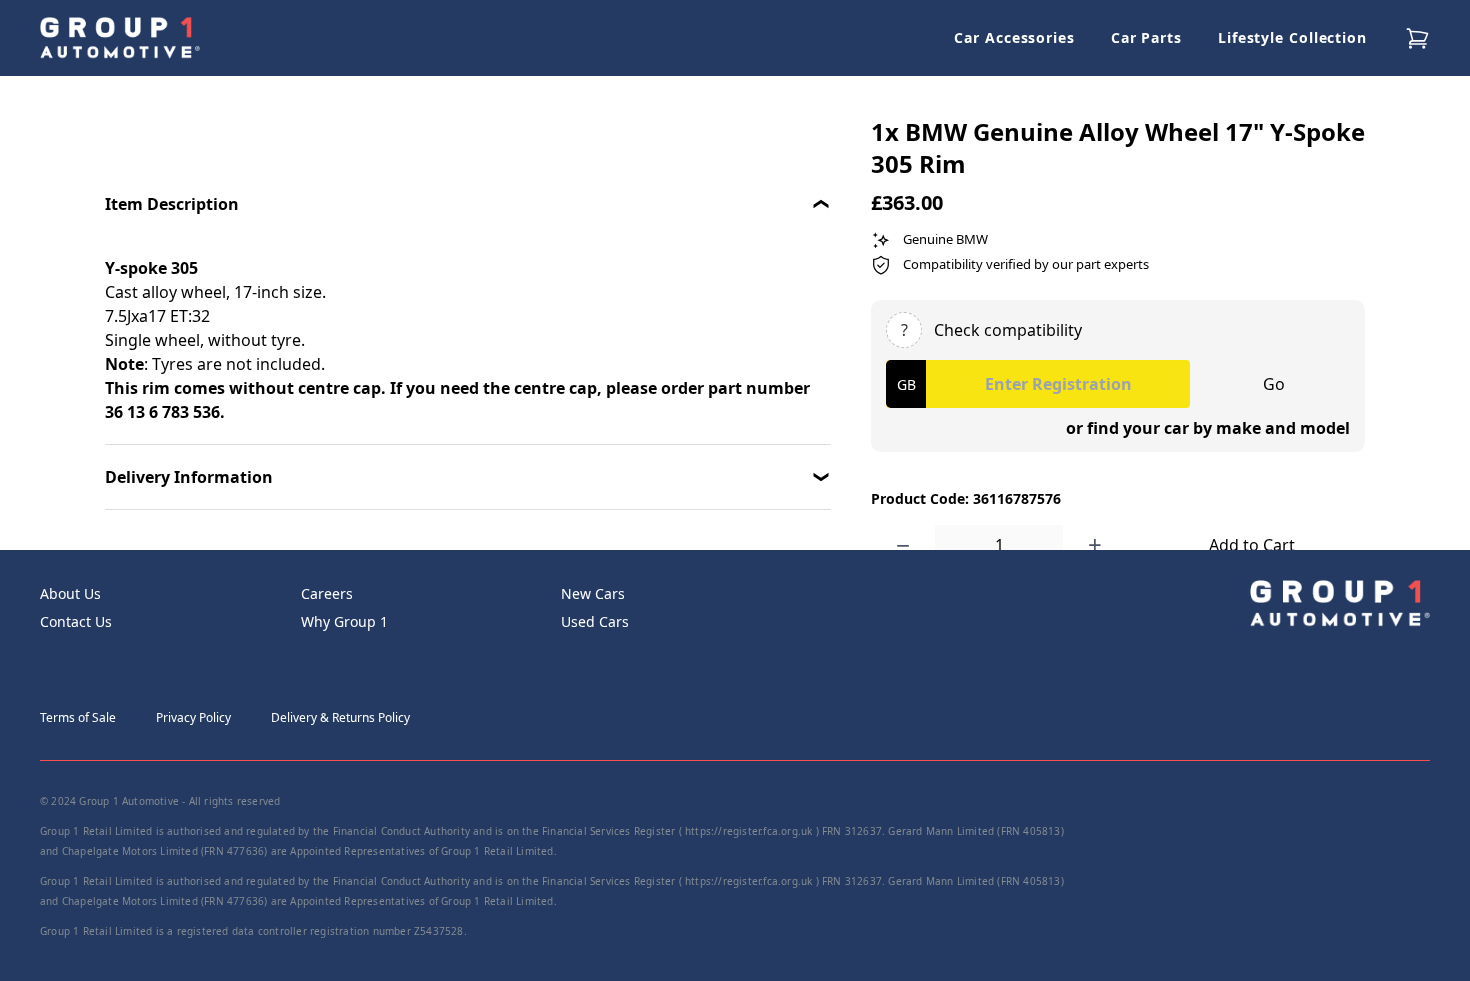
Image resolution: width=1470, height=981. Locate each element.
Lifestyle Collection (1292, 37)
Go (1274, 384)
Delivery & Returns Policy (340, 717)
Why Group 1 (344, 621)
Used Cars (595, 621)
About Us (70, 593)
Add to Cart (1252, 545)
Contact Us (76, 621)
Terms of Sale (78, 717)
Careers (327, 593)
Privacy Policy (193, 717)
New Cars (593, 593)
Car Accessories (1014, 37)
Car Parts (1146, 37)
